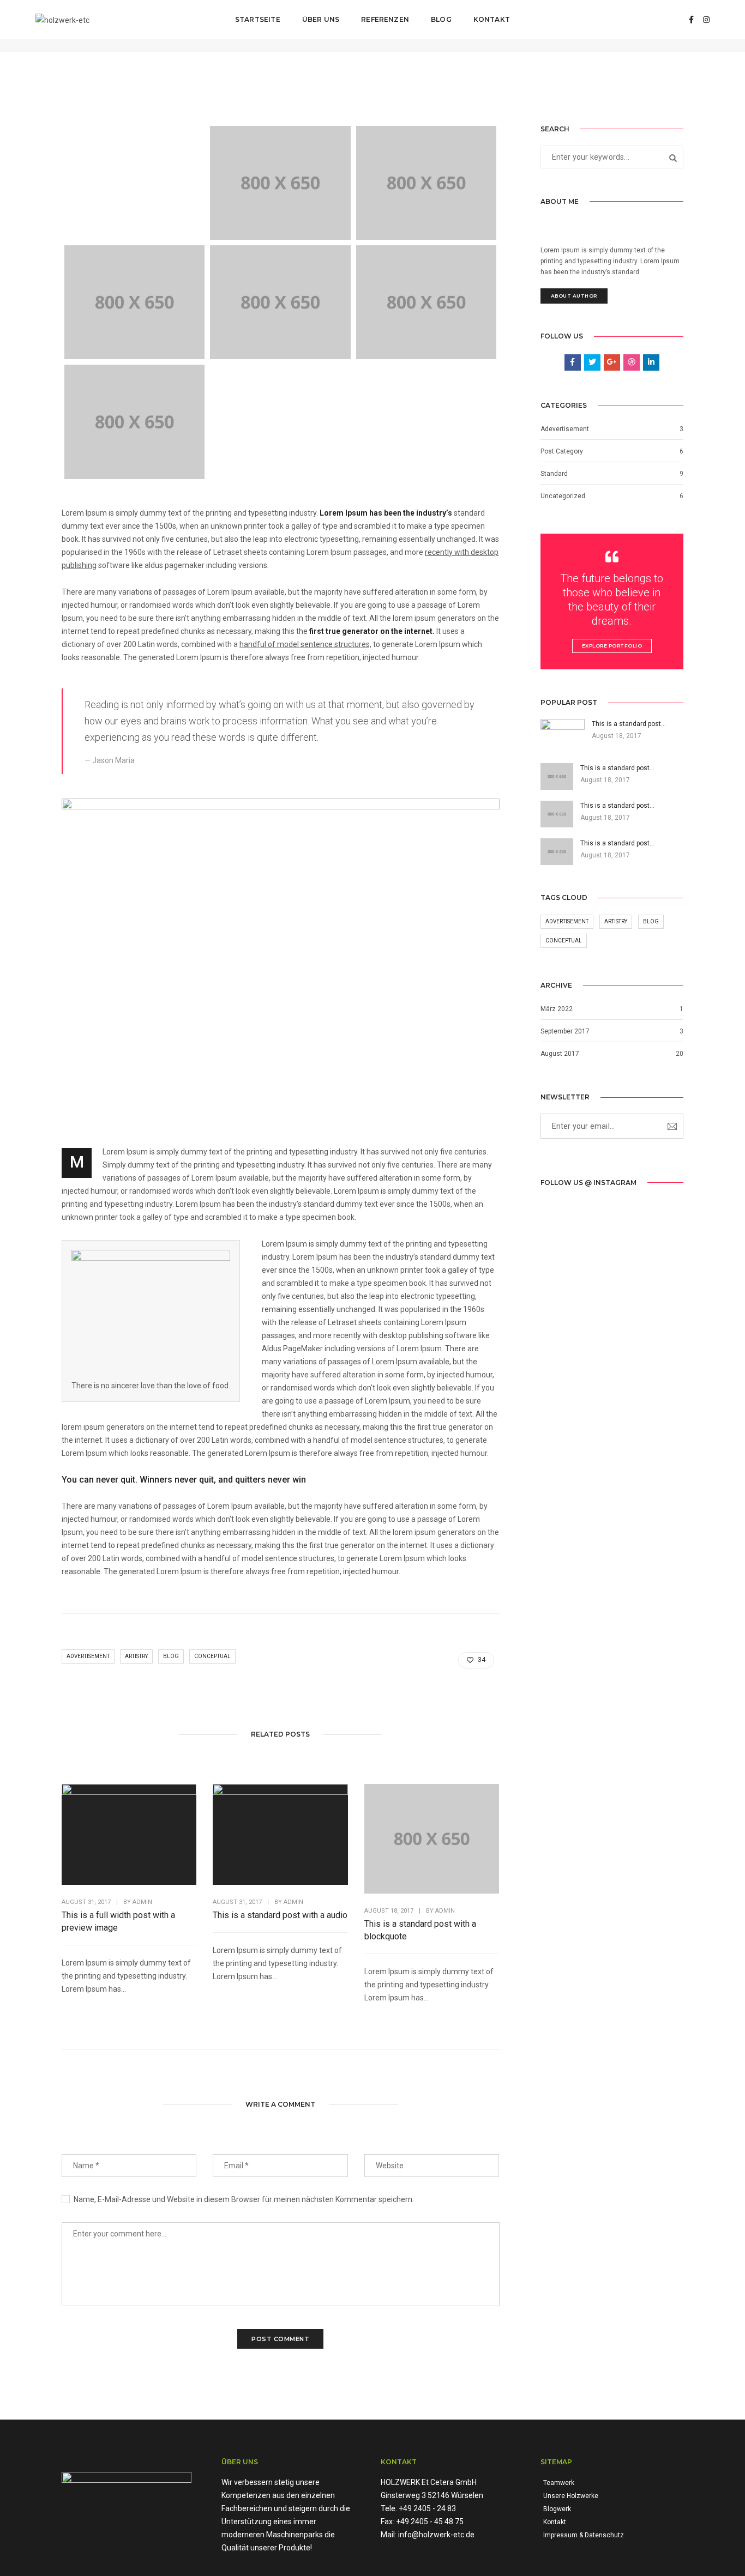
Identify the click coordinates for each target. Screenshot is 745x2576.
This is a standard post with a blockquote (420, 1930)
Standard (554, 474)
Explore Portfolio (612, 646)
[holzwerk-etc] (62, 19)
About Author (574, 296)
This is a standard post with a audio (280, 1915)
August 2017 (560, 1054)
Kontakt (492, 19)
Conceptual (212, 1656)
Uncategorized (563, 496)
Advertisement (88, 1656)
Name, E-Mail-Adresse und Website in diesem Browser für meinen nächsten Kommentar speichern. (244, 2199)
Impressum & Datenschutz (584, 2535)
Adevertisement (565, 429)
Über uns (321, 19)
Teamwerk (559, 2483)
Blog (441, 19)
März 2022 (557, 1009)
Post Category (562, 451)
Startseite (258, 19)
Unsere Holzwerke (571, 2496)
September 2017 (565, 1031)
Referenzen (385, 19)
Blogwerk (557, 2509)
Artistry (136, 1656)
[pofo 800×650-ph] (280, 183)
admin (142, 1902)
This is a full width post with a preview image (118, 1921)
